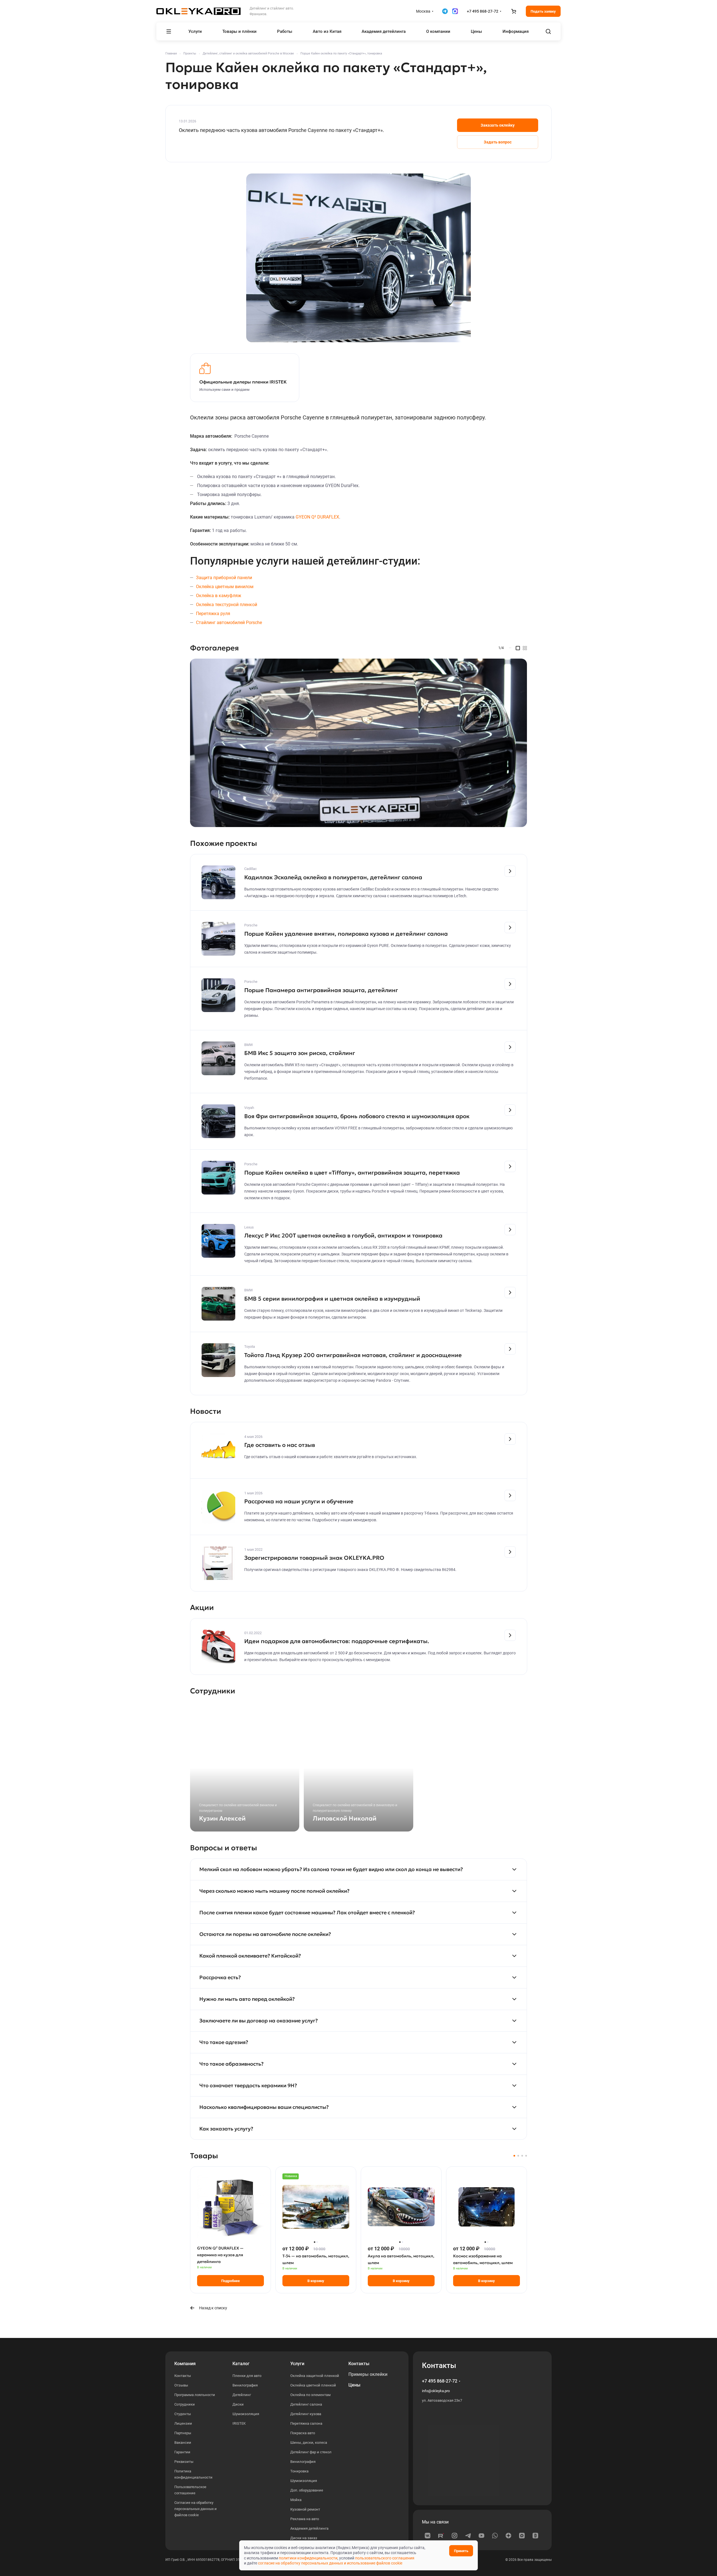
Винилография (245, 2385)
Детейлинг (242, 2395)
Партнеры (183, 2433)
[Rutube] (441, 2536)
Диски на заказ (304, 2538)
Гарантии (182, 2452)
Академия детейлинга (309, 2528)
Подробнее (230, 2281)
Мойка (296, 2500)
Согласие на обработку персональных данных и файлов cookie (196, 2509)
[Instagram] (455, 2536)
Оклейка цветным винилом (225, 587)
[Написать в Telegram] (445, 11)
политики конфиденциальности (308, 2558)
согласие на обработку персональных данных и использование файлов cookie (330, 2563)
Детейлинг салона (306, 2404)
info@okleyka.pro (436, 2391)
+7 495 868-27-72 (483, 11)
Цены (354, 2385)
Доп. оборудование (307, 2490)
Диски (238, 2404)
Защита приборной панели (224, 578)
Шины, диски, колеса (309, 2443)
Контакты (183, 2376)
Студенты (183, 2414)
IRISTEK (239, 2423)
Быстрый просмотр (231, 2226)
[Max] (522, 2536)
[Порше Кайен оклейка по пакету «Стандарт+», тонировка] (358, 258)
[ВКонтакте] (428, 2536)
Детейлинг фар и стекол (311, 2452)
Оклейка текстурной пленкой (227, 605)
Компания (185, 2364)
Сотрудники (185, 2404)
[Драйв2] (535, 2536)
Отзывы (181, 2385)
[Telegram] (468, 2536)
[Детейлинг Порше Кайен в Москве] (358, 743)
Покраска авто (303, 2433)
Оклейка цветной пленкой (313, 2385)
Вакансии (183, 2443)
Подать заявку (543, 11)
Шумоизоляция (246, 2414)
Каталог (241, 2364)
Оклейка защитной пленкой (315, 2376)
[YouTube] (481, 2536)
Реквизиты (184, 2462)
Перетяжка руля (213, 614)
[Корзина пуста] (513, 11)
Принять (461, 2551)
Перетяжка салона (306, 2423)
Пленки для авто (247, 2376)
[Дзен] (508, 2536)
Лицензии (183, 2423)
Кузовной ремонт (305, 2509)
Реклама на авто (305, 2519)
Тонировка (299, 2471)
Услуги (297, 2364)
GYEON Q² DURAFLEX (317, 517)
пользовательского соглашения (385, 2558)
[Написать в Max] (455, 11)
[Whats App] (495, 2536)
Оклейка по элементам (310, 2395)
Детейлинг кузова (306, 2414)
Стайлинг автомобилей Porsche (229, 623)
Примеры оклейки (368, 2374)
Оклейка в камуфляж (219, 596)
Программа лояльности (195, 2395)
